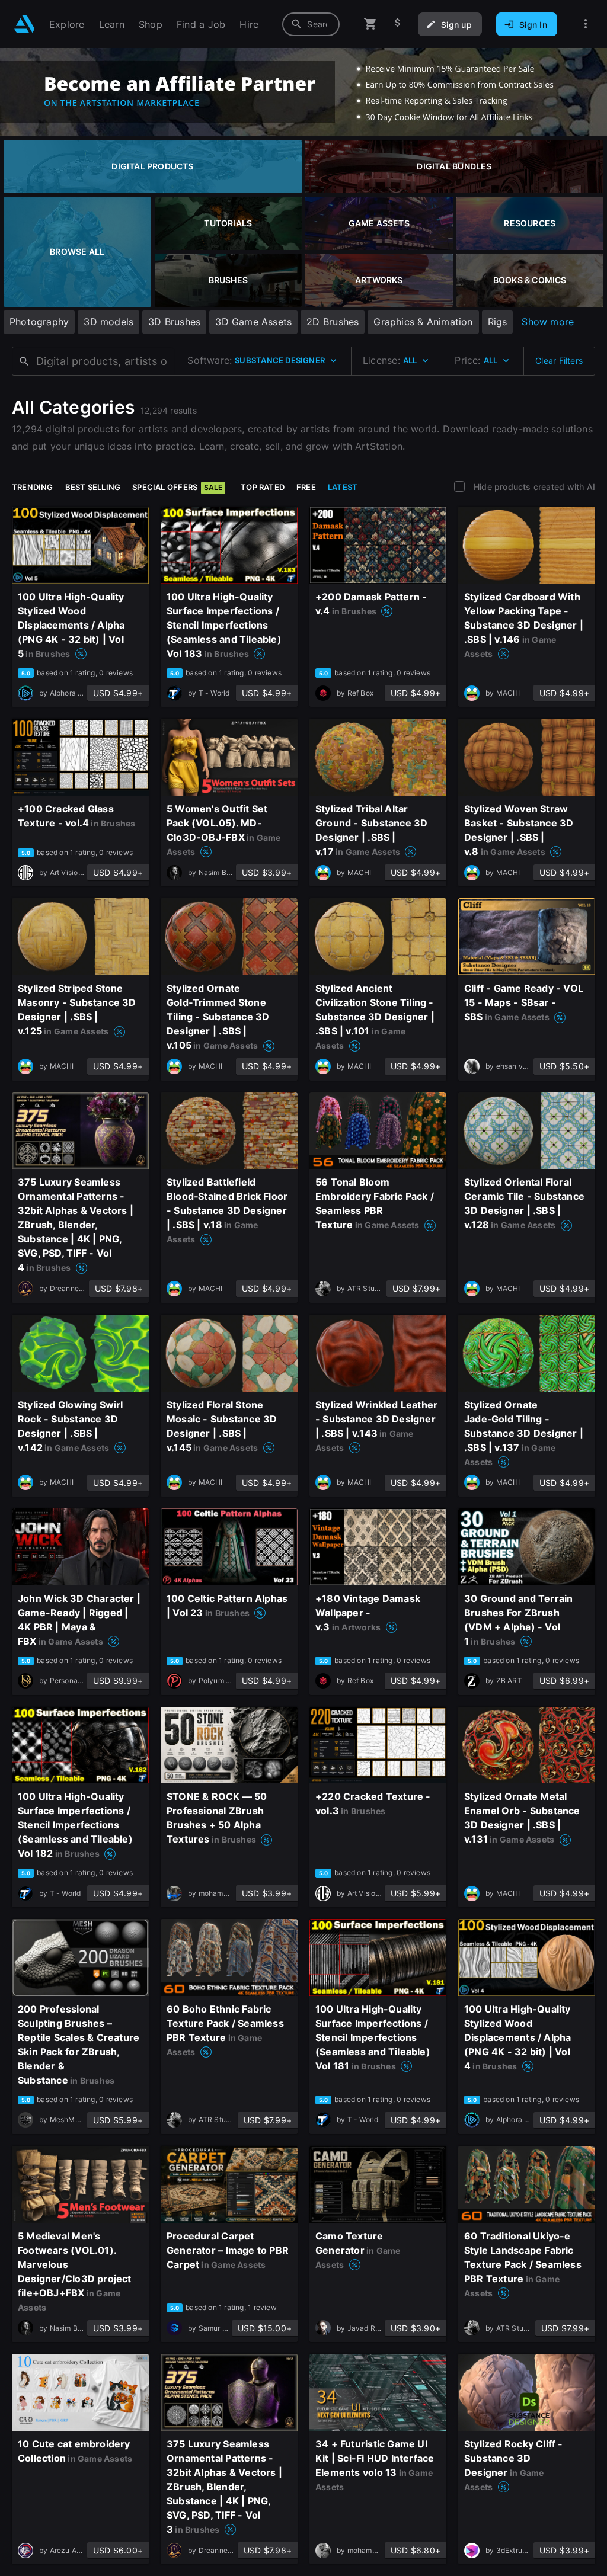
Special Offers (177, 487)
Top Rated (263, 487)
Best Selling (93, 487)
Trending (33, 487)
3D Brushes (174, 322)
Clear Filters (559, 361)
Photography (39, 322)
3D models (108, 322)
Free (306, 487)
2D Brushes (333, 322)
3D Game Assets (253, 322)
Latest (343, 487)
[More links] (586, 24)
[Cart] (370, 24)
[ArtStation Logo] (25, 24)
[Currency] (398, 24)
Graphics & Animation (423, 322)
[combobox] (311, 24)
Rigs (498, 322)
